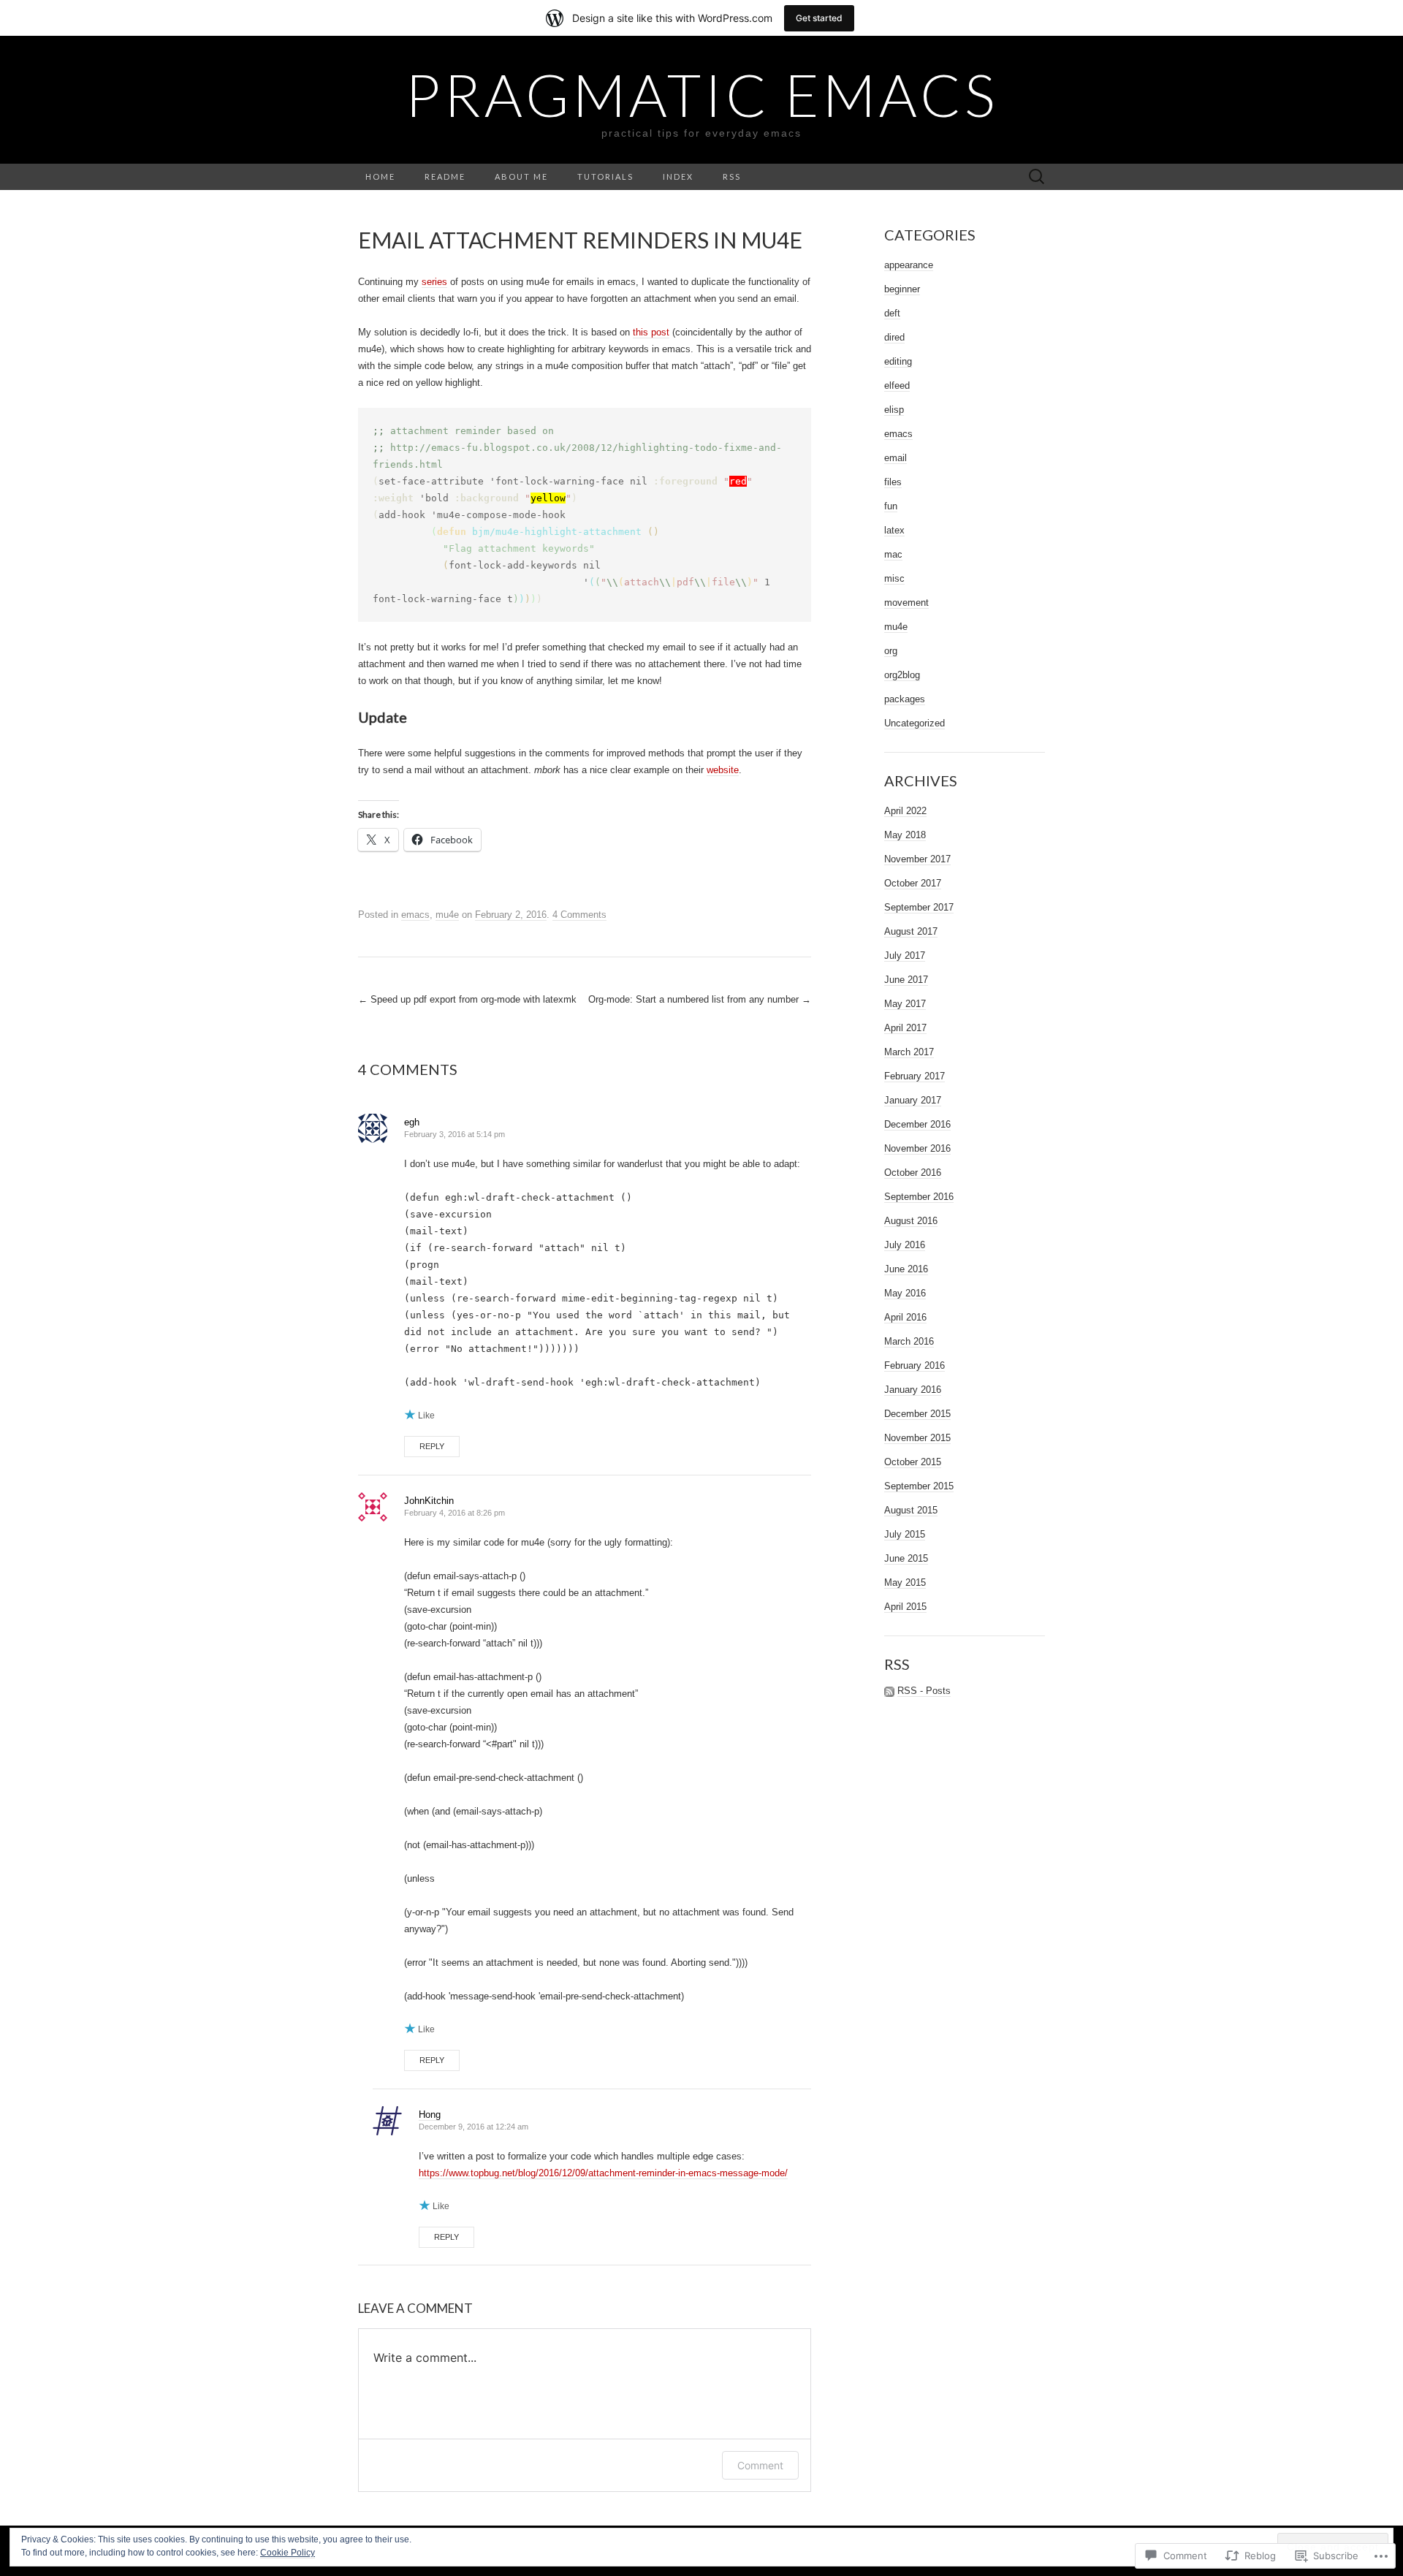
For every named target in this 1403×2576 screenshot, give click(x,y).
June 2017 (906, 980)
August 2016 (911, 1221)
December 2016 (917, 1124)
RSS (732, 176)
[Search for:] (1037, 177)
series (434, 282)
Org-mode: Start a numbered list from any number (700, 999)
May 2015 (905, 1583)
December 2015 (917, 1414)
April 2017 (905, 1028)
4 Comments (579, 915)
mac (893, 554)
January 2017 (913, 1100)
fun (891, 506)
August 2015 (911, 1510)
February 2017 (915, 1076)
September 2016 (919, 1197)
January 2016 (913, 1390)
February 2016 (915, 1365)
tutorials (605, 176)
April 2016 (905, 1317)
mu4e (447, 915)
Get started (819, 18)
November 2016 (917, 1148)
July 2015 (905, 1534)
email (896, 458)
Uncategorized (915, 723)
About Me (521, 176)
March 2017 (909, 1052)
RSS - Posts (924, 1691)
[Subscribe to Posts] (889, 1691)
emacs (415, 915)
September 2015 (919, 1486)
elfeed (897, 385)
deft (892, 313)
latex (894, 530)
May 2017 (905, 1004)
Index (678, 176)
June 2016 (906, 1269)
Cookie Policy (288, 2553)
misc (894, 578)
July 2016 (905, 1245)
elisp (894, 410)
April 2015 (905, 1607)
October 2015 (913, 1462)
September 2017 (919, 907)
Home (380, 176)
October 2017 (913, 883)
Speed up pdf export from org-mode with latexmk (467, 999)
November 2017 (917, 859)
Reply (432, 1446)
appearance (909, 265)
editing (898, 361)
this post (651, 332)
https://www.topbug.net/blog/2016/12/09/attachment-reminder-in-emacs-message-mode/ (603, 2173)
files (893, 482)
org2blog (902, 675)
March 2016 (909, 1341)
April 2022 (905, 811)
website (723, 770)
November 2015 (917, 1438)
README (445, 176)
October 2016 (913, 1173)
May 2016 (905, 1293)
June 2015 (906, 1558)
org (891, 651)
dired (894, 337)
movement (906, 603)
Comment (760, 2465)
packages (905, 699)
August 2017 (911, 931)
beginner (902, 289)
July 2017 (905, 955)
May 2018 (905, 835)
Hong (430, 2115)
